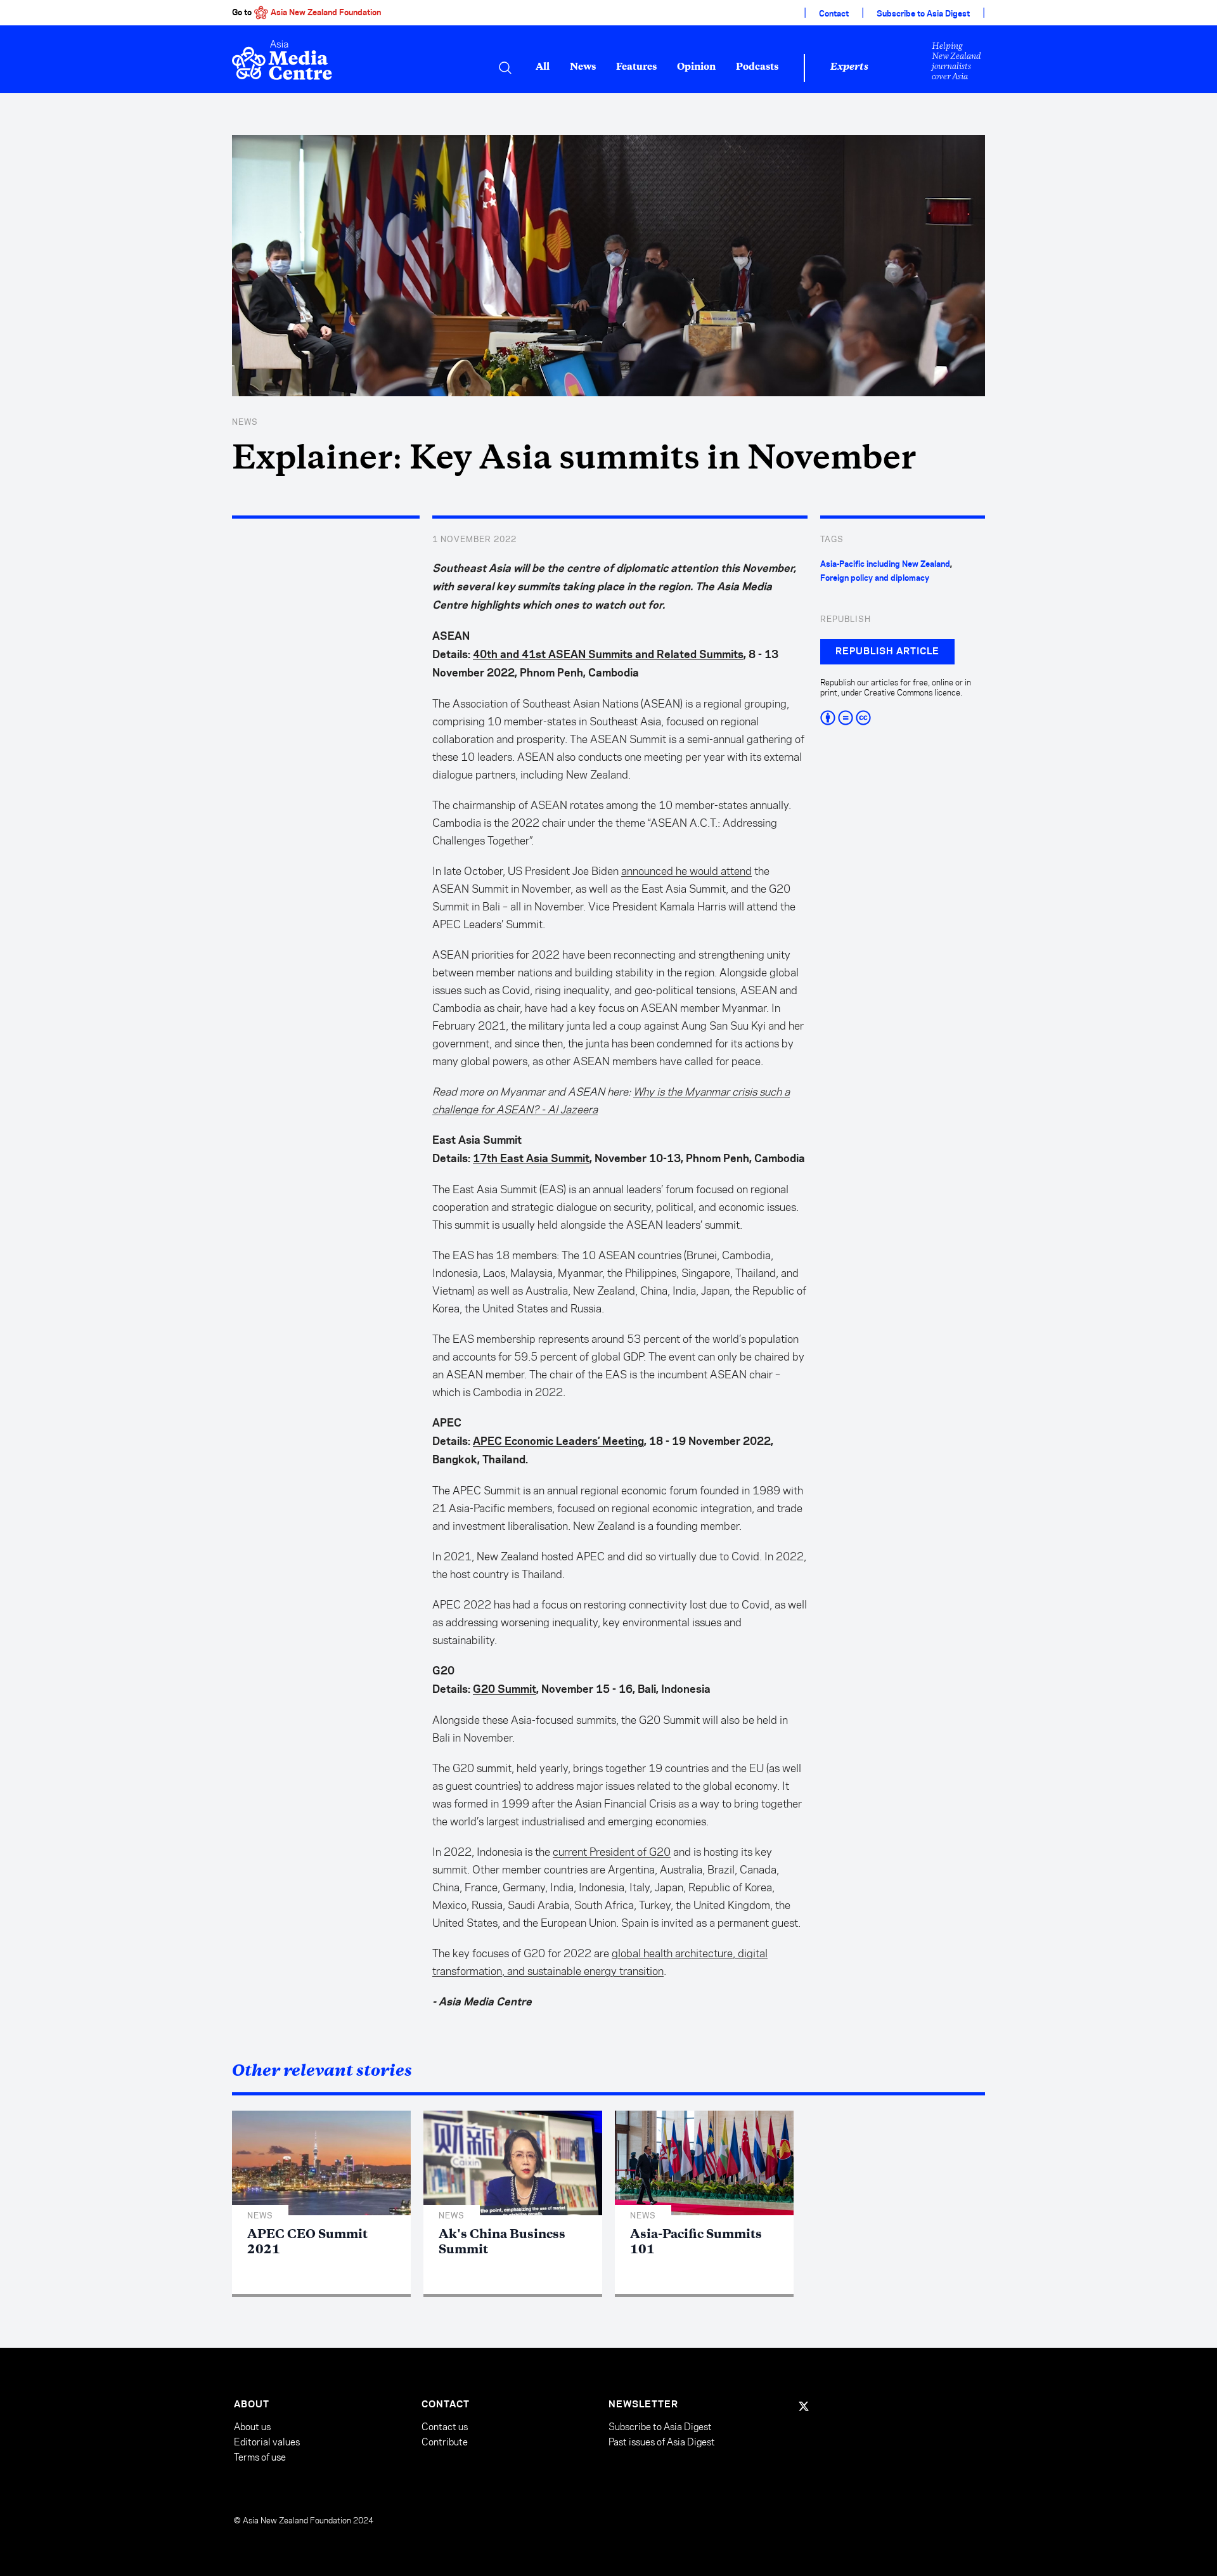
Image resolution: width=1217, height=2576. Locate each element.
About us (252, 2427)
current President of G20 (612, 1852)
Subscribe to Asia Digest (923, 14)
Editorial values (267, 2442)
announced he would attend (686, 871)
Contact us (445, 2427)
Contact (834, 14)
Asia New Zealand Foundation (326, 13)
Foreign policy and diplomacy (875, 578)
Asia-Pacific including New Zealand (885, 564)
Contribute (445, 2442)
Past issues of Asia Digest (662, 2442)
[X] (804, 2406)
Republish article (887, 652)
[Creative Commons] (903, 718)
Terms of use (260, 2457)
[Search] (505, 68)
